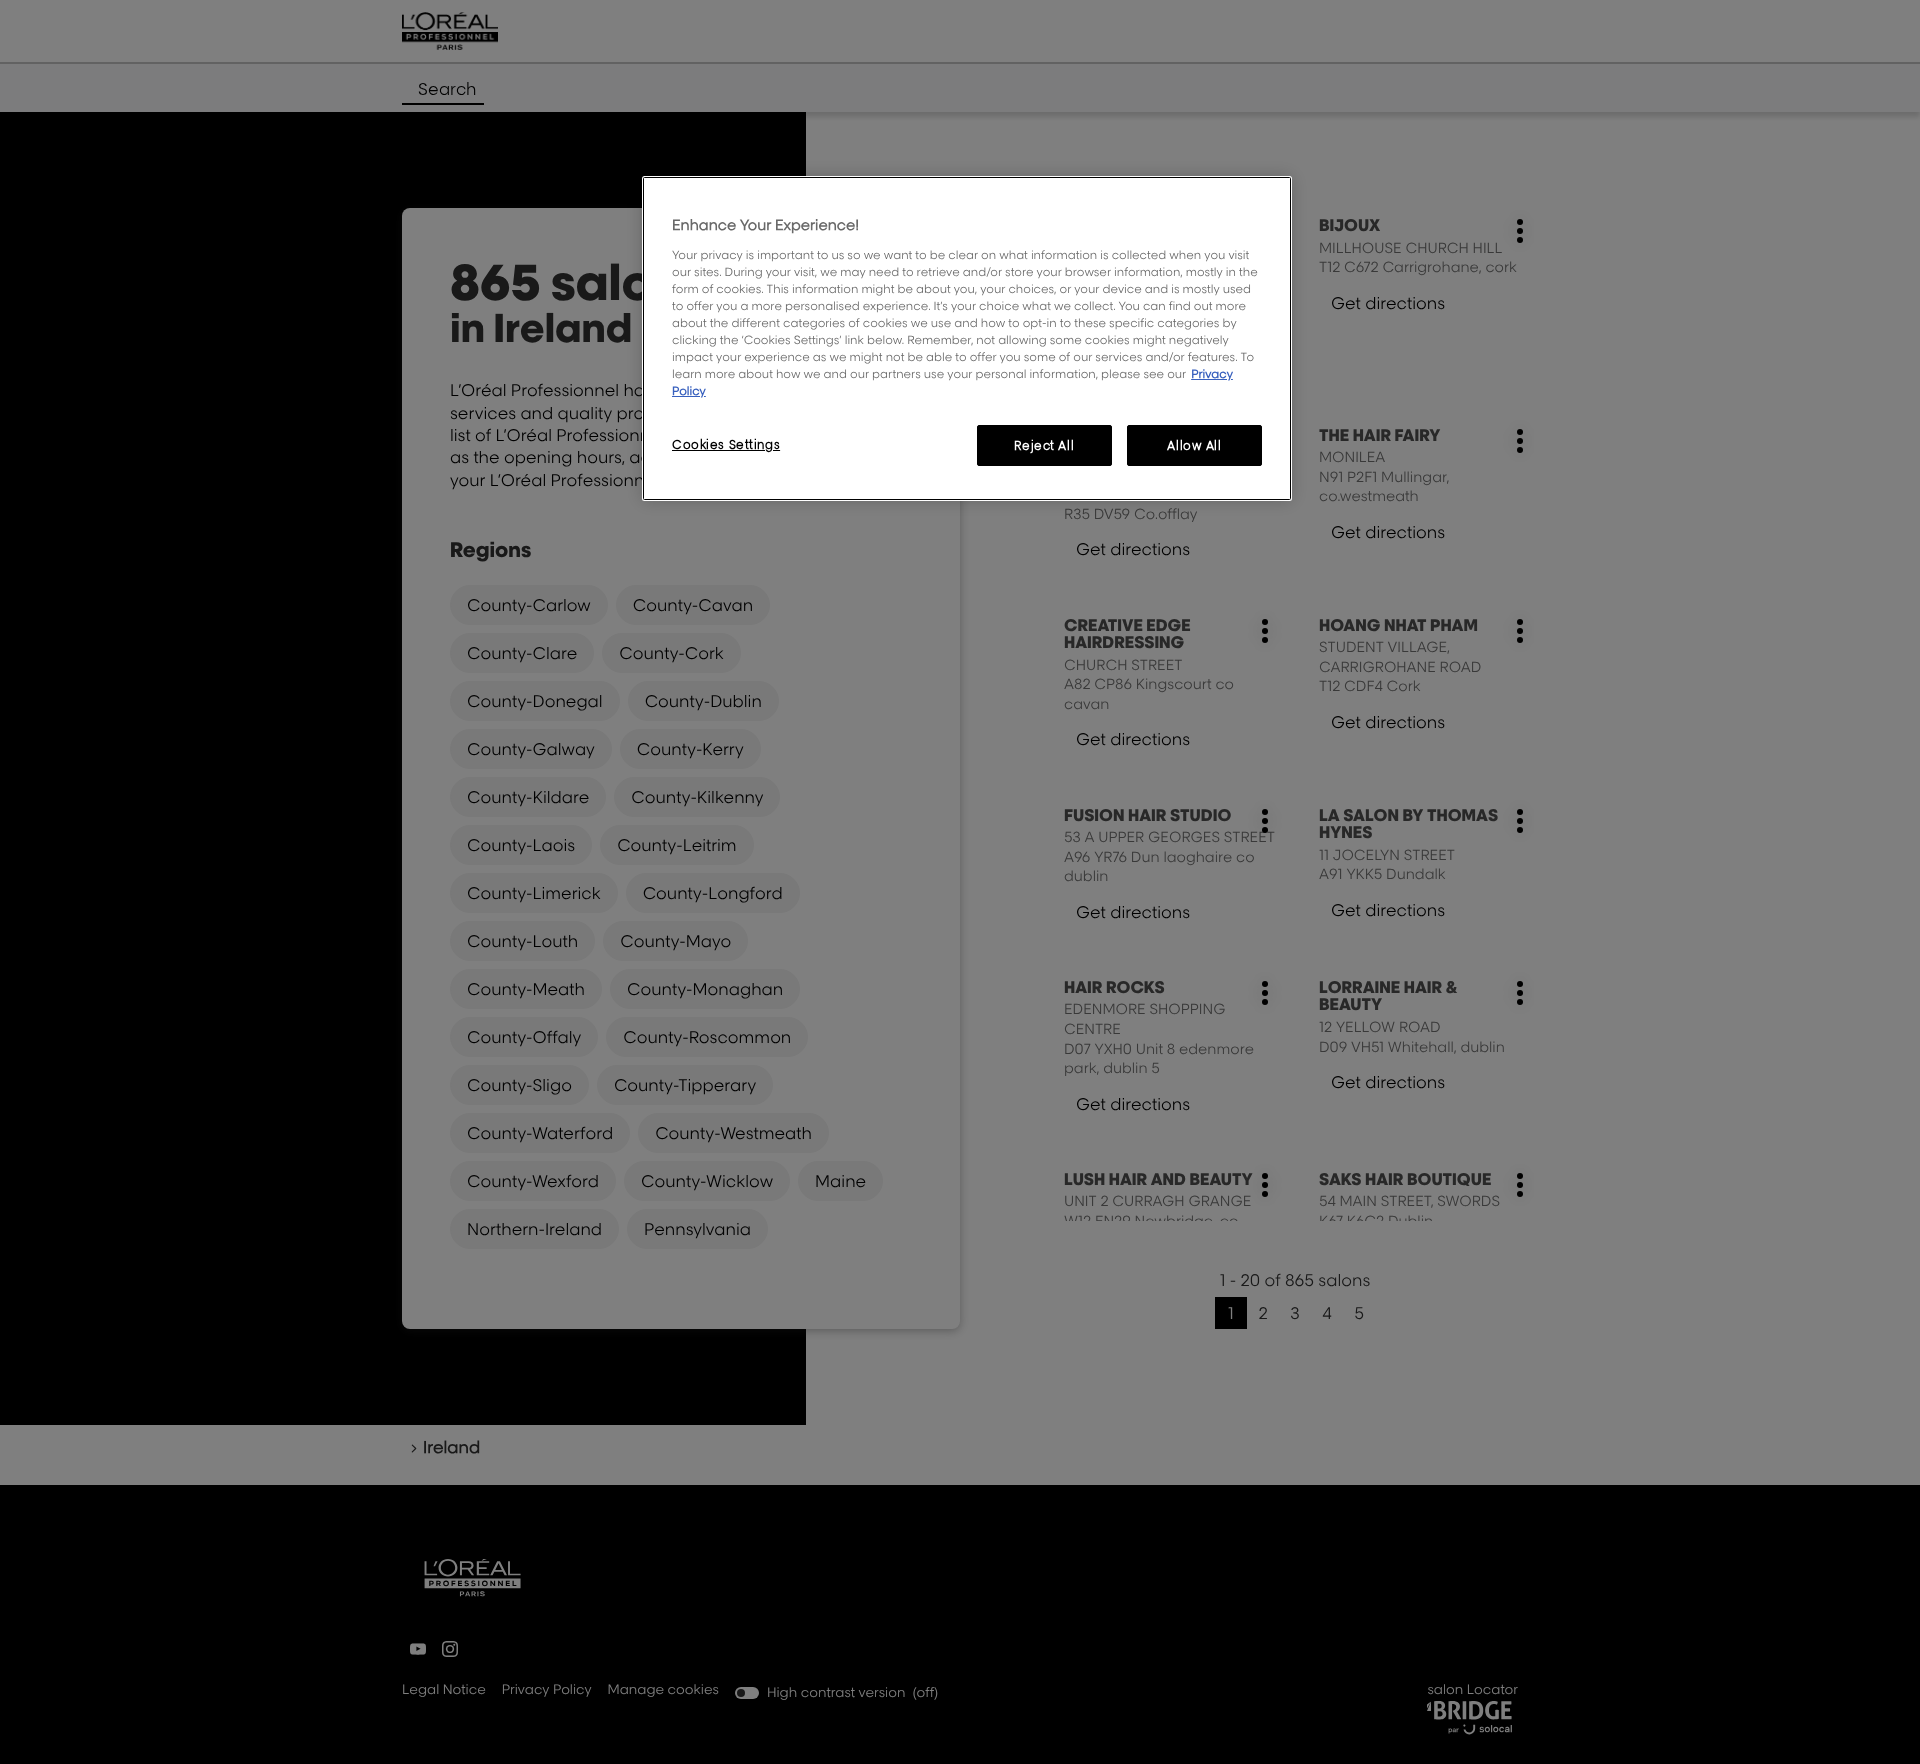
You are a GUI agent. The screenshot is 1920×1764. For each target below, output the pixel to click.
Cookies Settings (726, 444)
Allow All (1194, 445)
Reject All (1044, 445)
